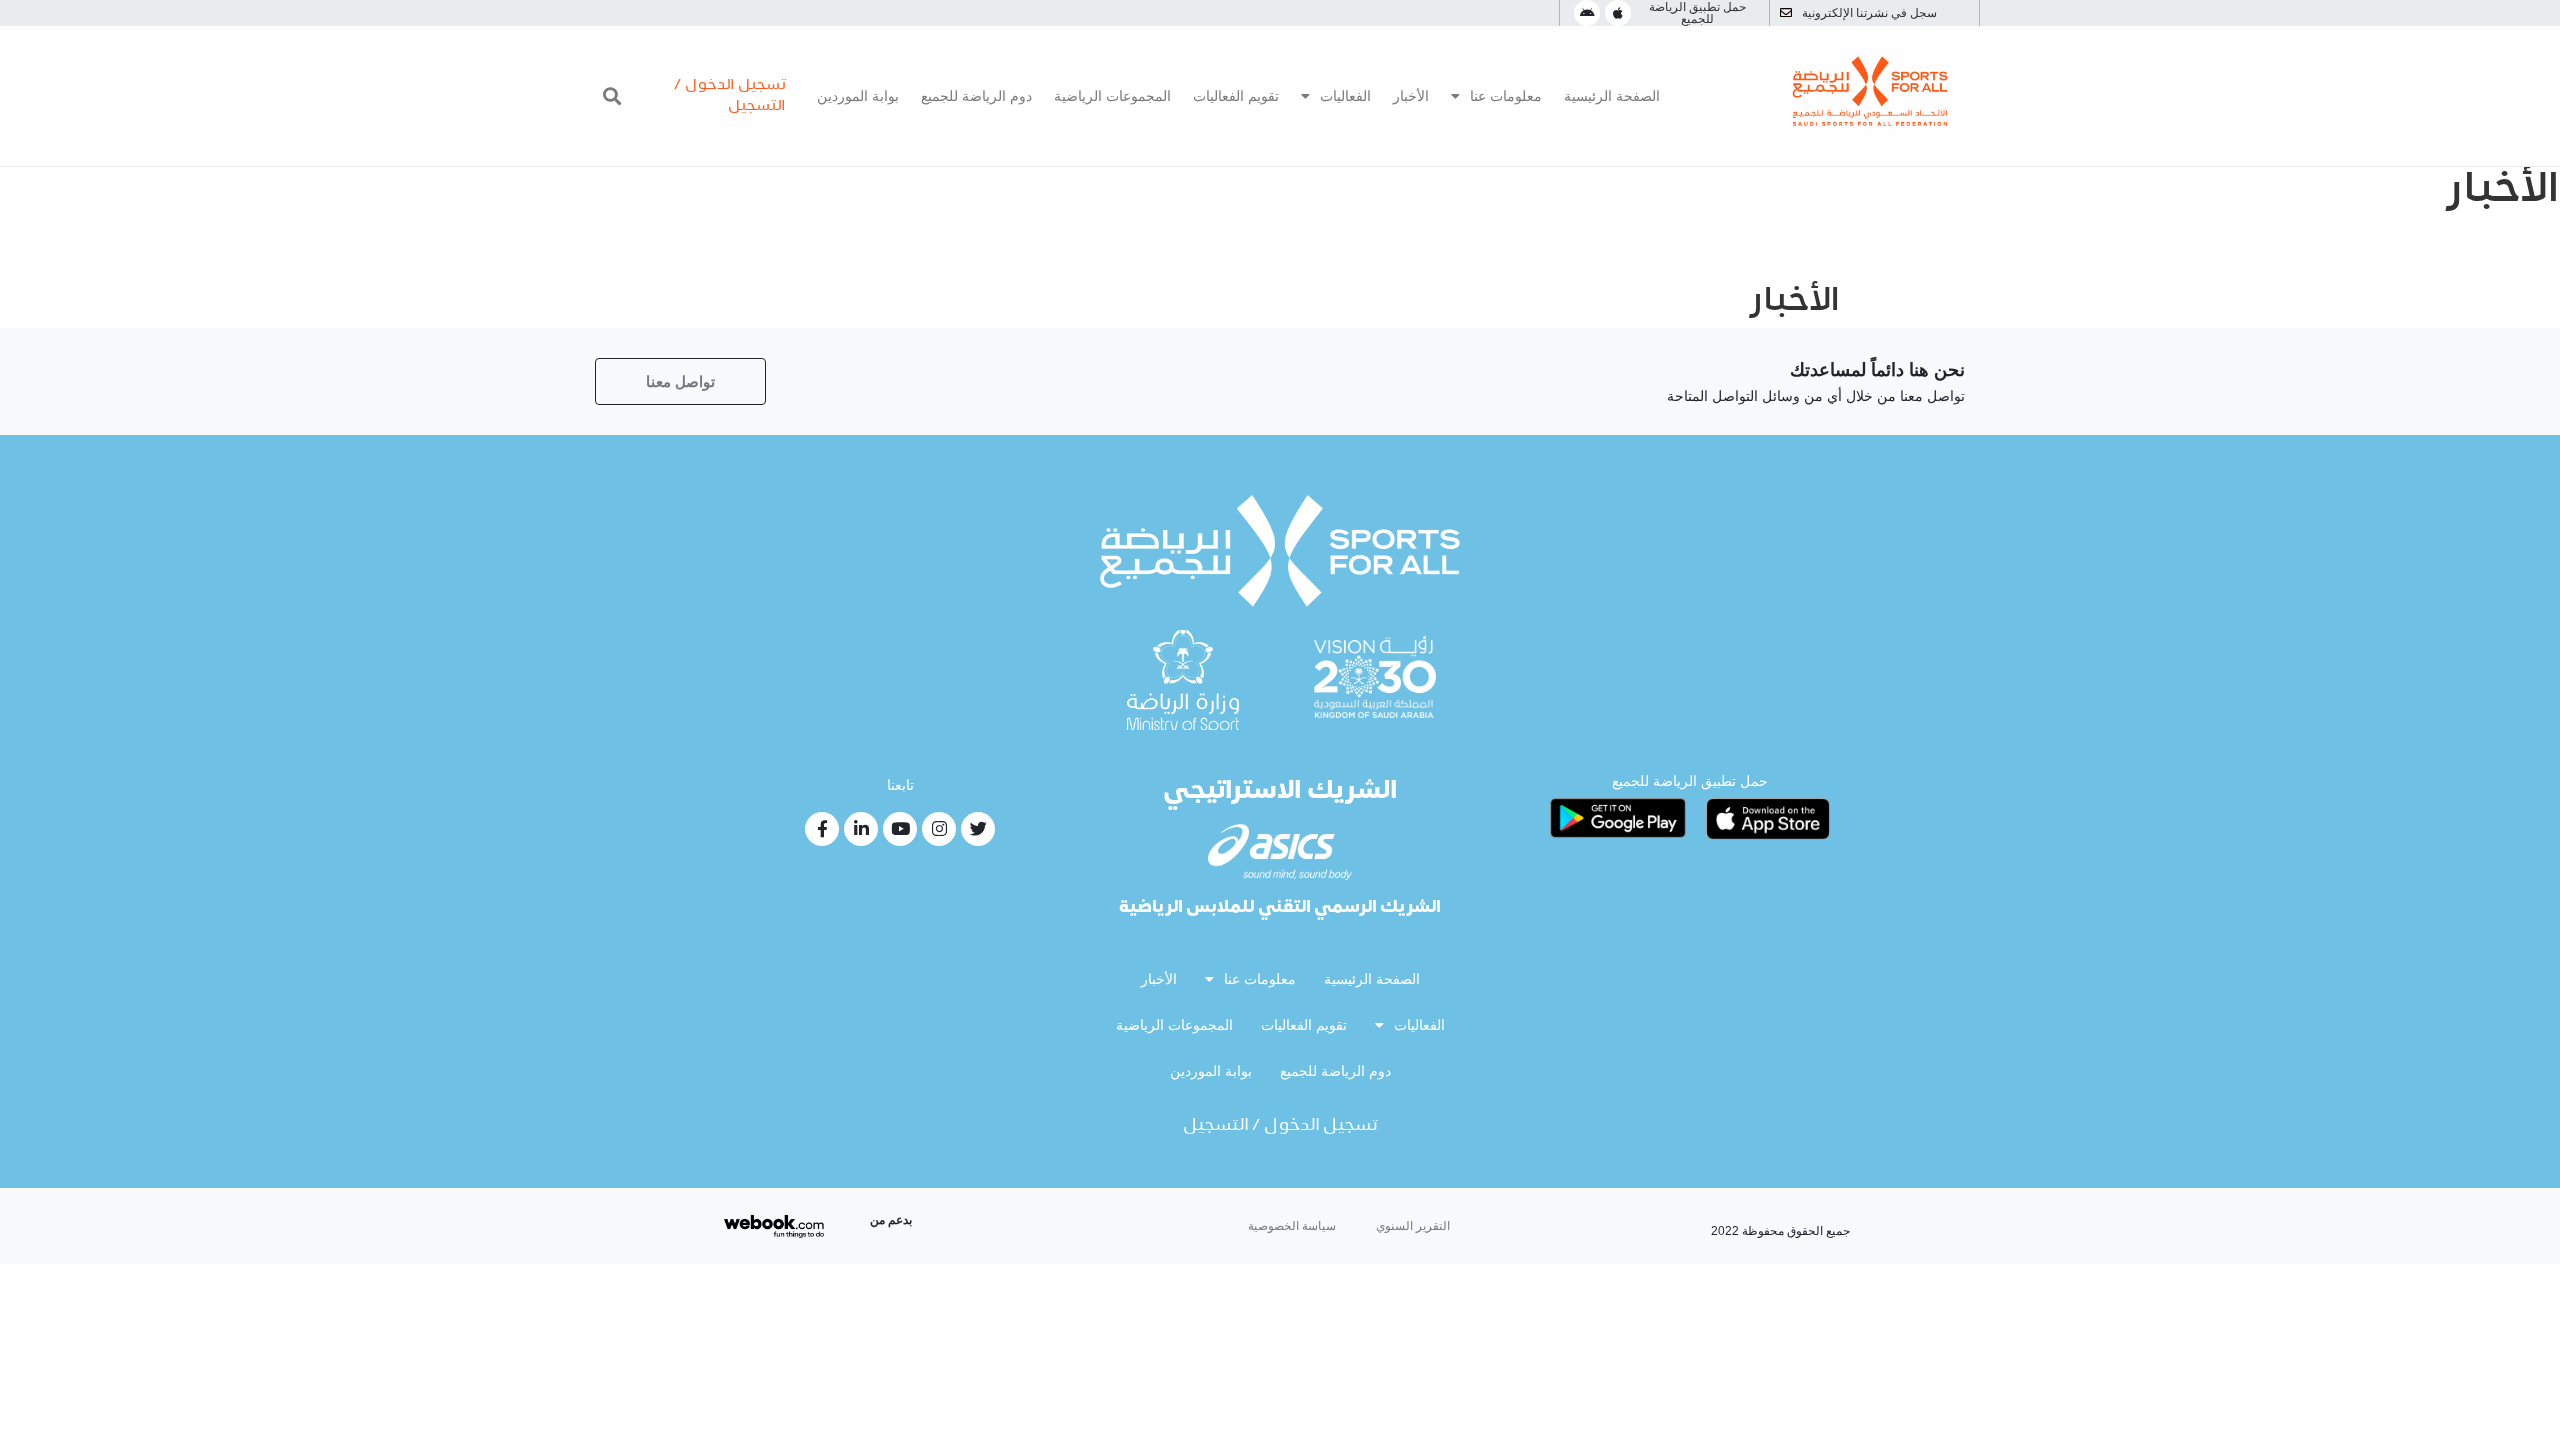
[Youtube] (900, 829)
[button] (611, 96)
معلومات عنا (1506, 96)
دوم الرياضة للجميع (976, 96)
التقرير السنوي (1413, 1226)
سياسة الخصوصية (1292, 1226)
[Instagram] (939, 829)
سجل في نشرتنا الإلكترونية (1869, 13)
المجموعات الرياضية (1112, 96)
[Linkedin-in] (861, 829)
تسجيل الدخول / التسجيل (1280, 1126)
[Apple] (1618, 13)
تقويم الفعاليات (1236, 96)
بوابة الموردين (858, 96)
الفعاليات (1345, 96)
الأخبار (1411, 96)
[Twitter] (978, 829)
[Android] (1587, 13)
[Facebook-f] (822, 829)
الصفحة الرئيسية (1612, 96)
